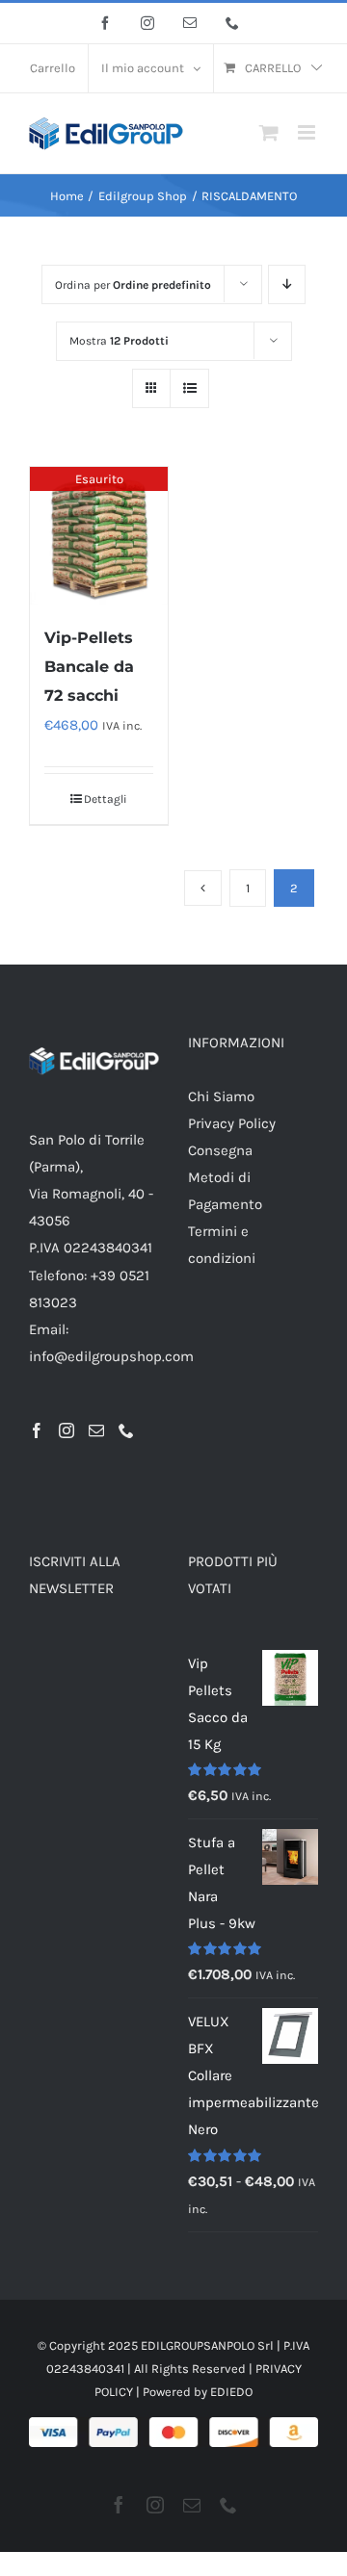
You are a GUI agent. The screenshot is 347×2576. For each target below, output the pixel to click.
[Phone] (126, 1430)
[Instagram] (67, 1430)
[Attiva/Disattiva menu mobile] (308, 132)
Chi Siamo (221, 1096)
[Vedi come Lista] (189, 388)
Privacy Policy (232, 1123)
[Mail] (96, 1430)
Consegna (220, 1150)
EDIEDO (231, 2392)
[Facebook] (37, 1430)
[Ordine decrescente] (287, 284)
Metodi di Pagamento (225, 1191)
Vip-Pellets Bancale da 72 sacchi (89, 667)
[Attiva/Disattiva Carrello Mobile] (269, 132)
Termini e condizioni (222, 1245)
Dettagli (106, 799)
